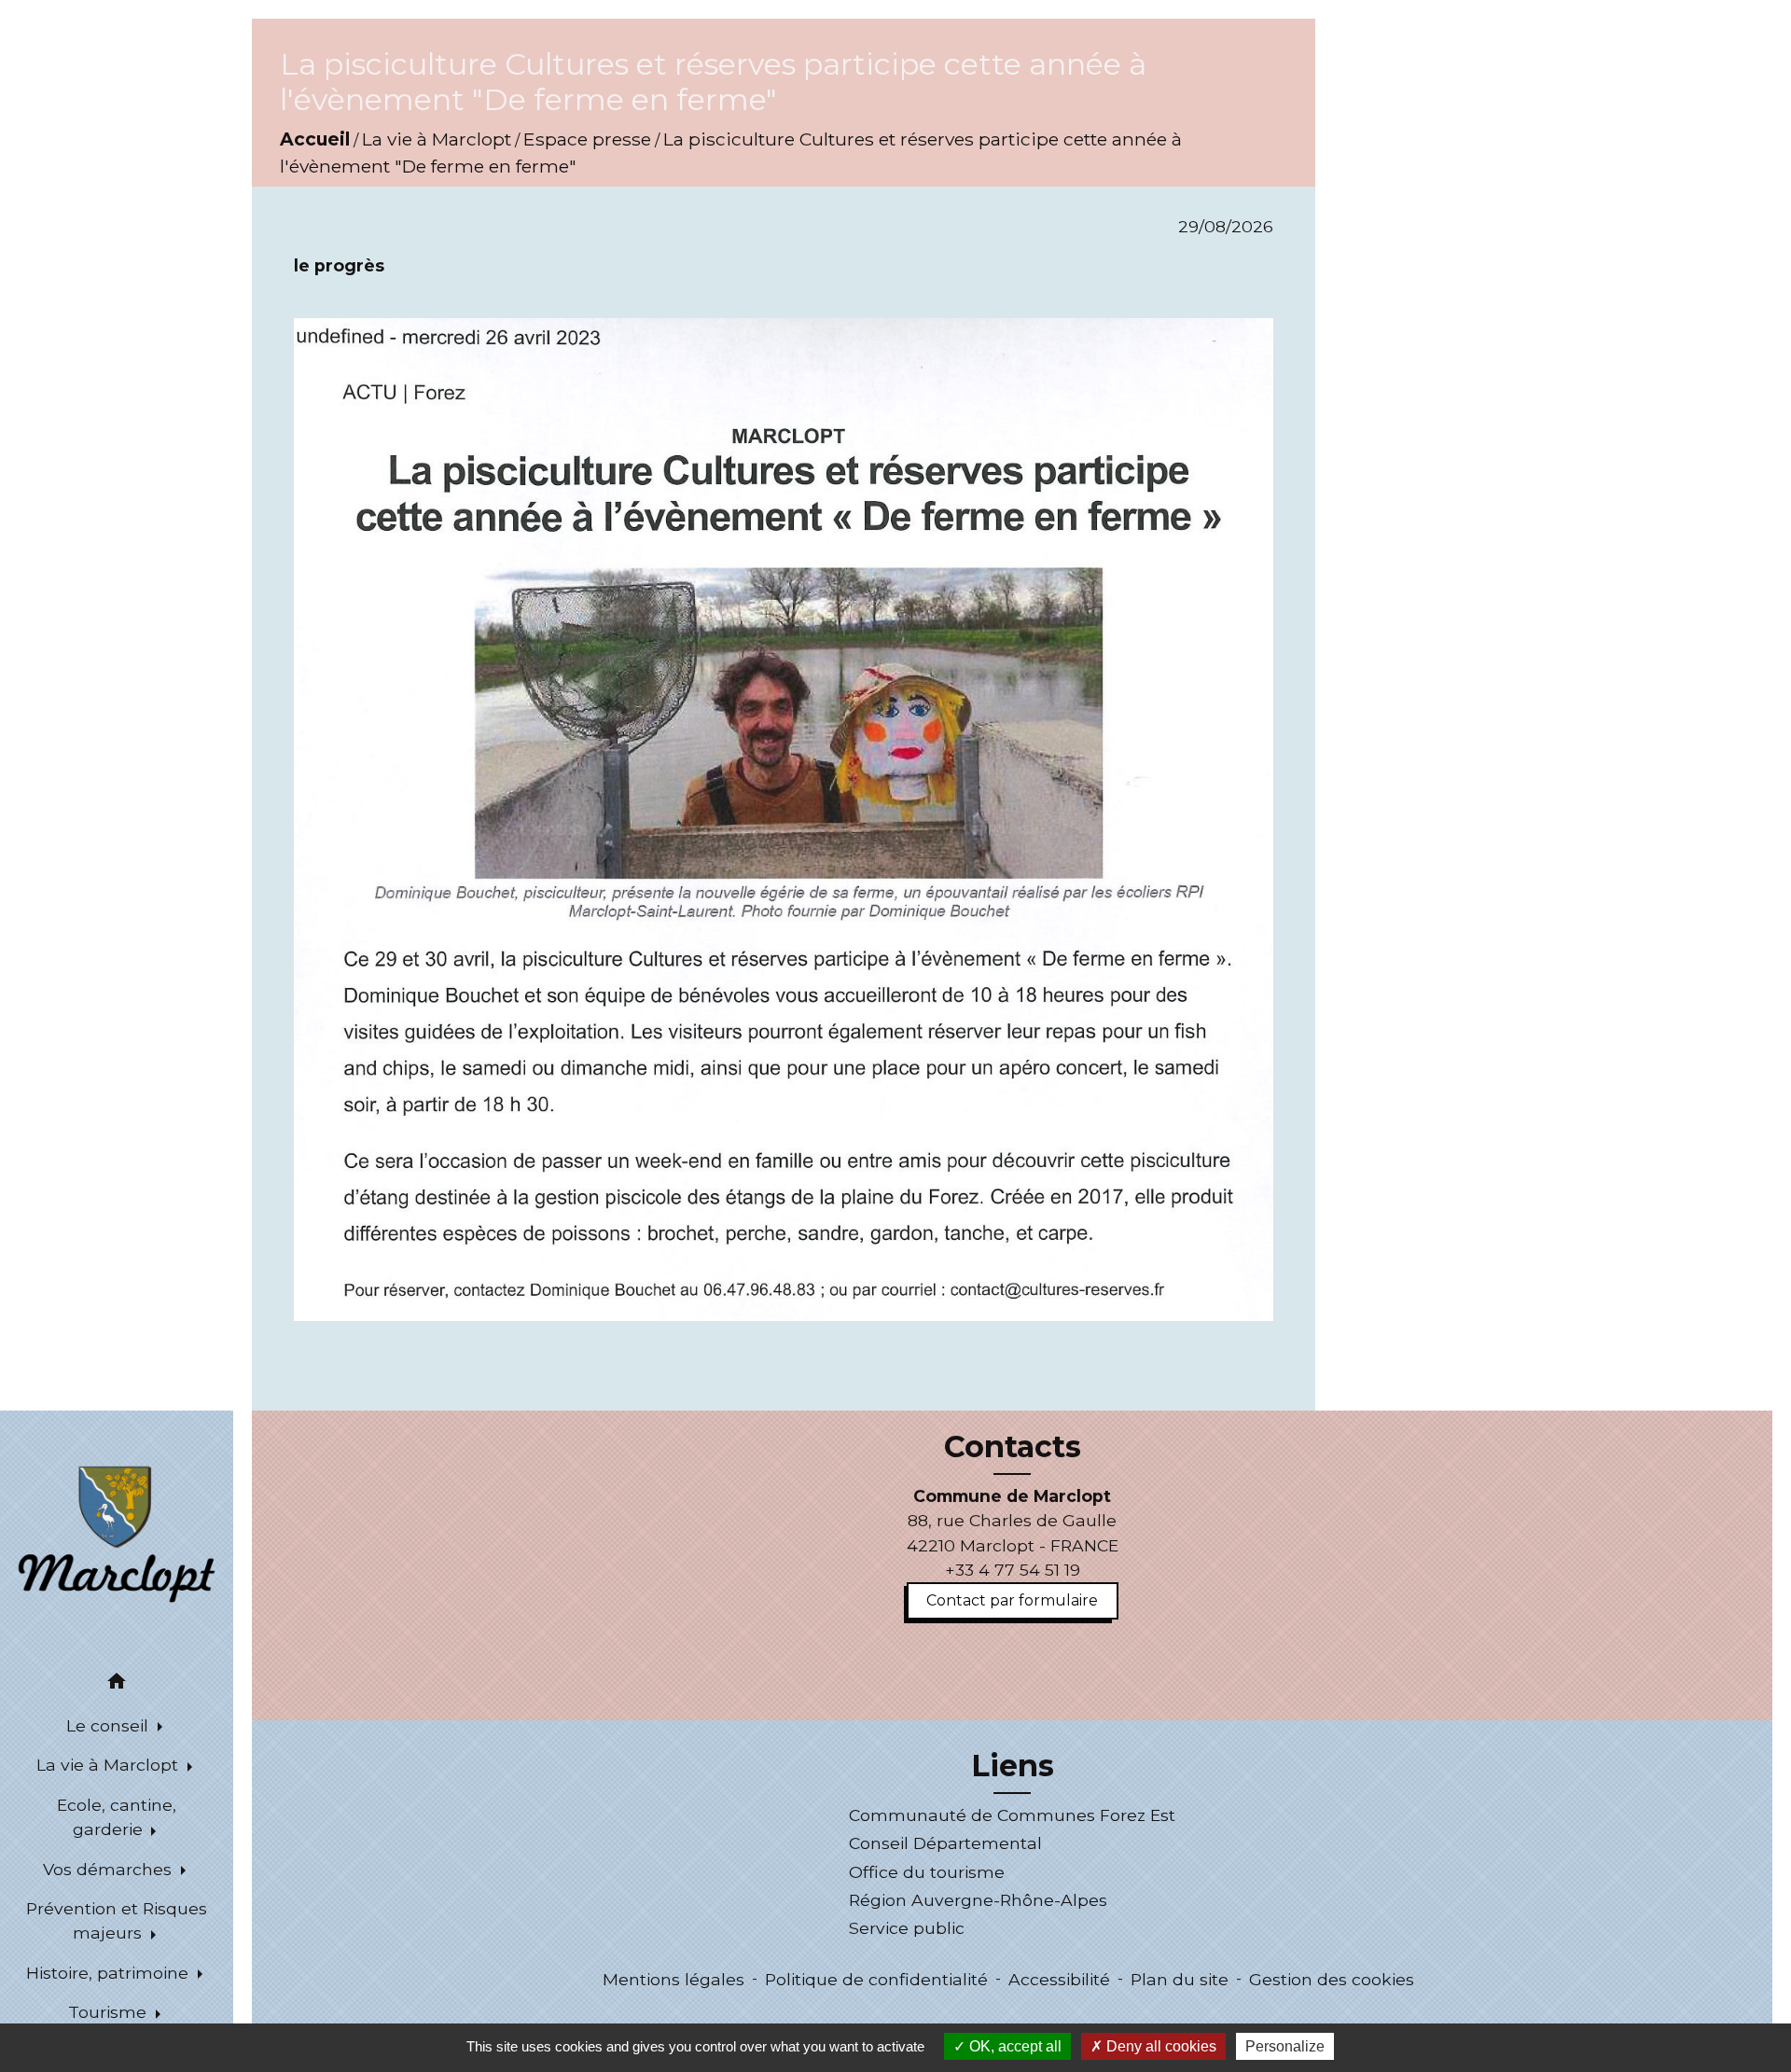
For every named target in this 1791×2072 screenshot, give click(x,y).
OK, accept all (1014, 2046)
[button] (117, 1684)
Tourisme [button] (110, 2012)
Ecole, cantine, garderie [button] (117, 1817)
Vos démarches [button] (110, 1869)
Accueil (315, 139)
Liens (1013, 1766)
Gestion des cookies (1332, 1979)
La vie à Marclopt (437, 139)
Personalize (1285, 2046)
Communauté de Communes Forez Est (1012, 1815)
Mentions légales (673, 1979)
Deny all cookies (1159, 2046)
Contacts (1013, 1447)
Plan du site (1180, 1979)
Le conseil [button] (110, 1725)
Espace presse (587, 139)
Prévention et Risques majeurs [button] (117, 1920)
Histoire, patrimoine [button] (110, 1973)
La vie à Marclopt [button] (110, 1765)
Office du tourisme (927, 1872)
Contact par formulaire (1012, 1600)
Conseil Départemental (945, 1843)
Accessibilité (1059, 1979)
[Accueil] (117, 1533)
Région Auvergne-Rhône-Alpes (978, 1900)
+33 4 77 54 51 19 (1013, 1570)
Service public (907, 1928)
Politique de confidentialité (876, 1979)
